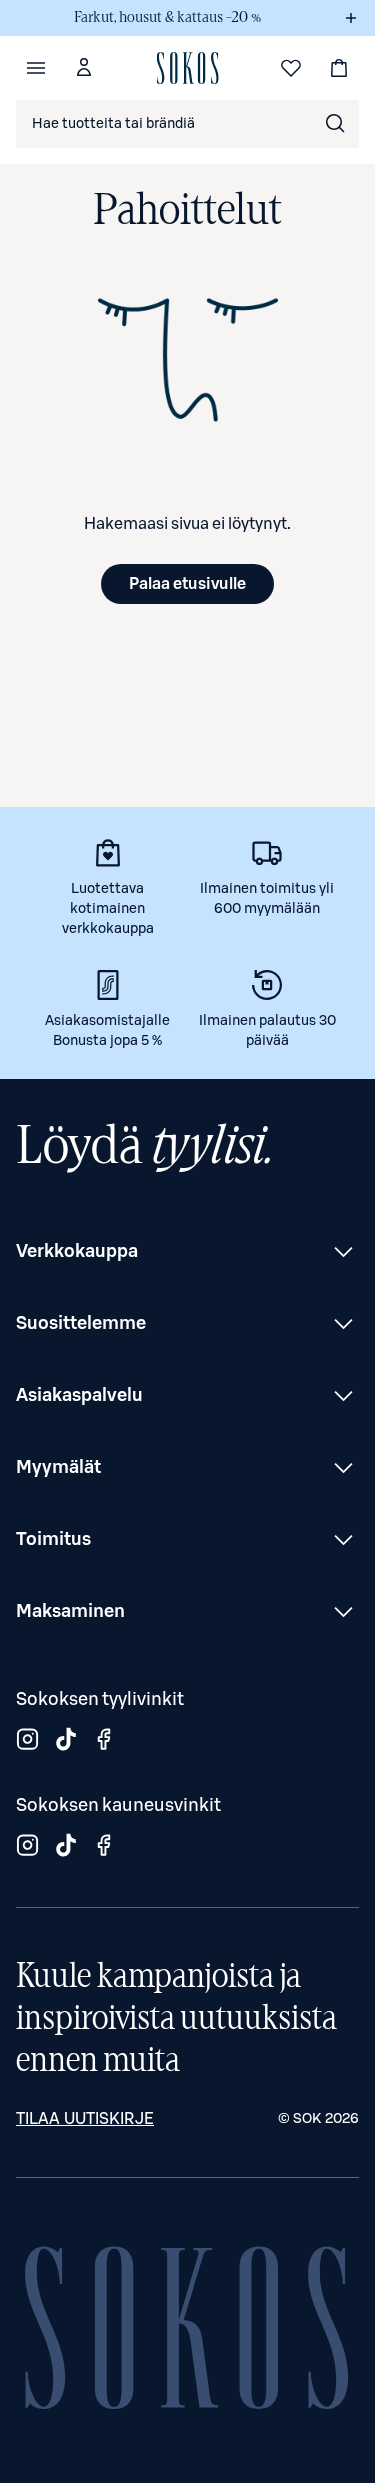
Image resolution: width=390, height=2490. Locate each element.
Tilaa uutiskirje (85, 2119)
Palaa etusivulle (187, 584)
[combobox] (187, 124)
